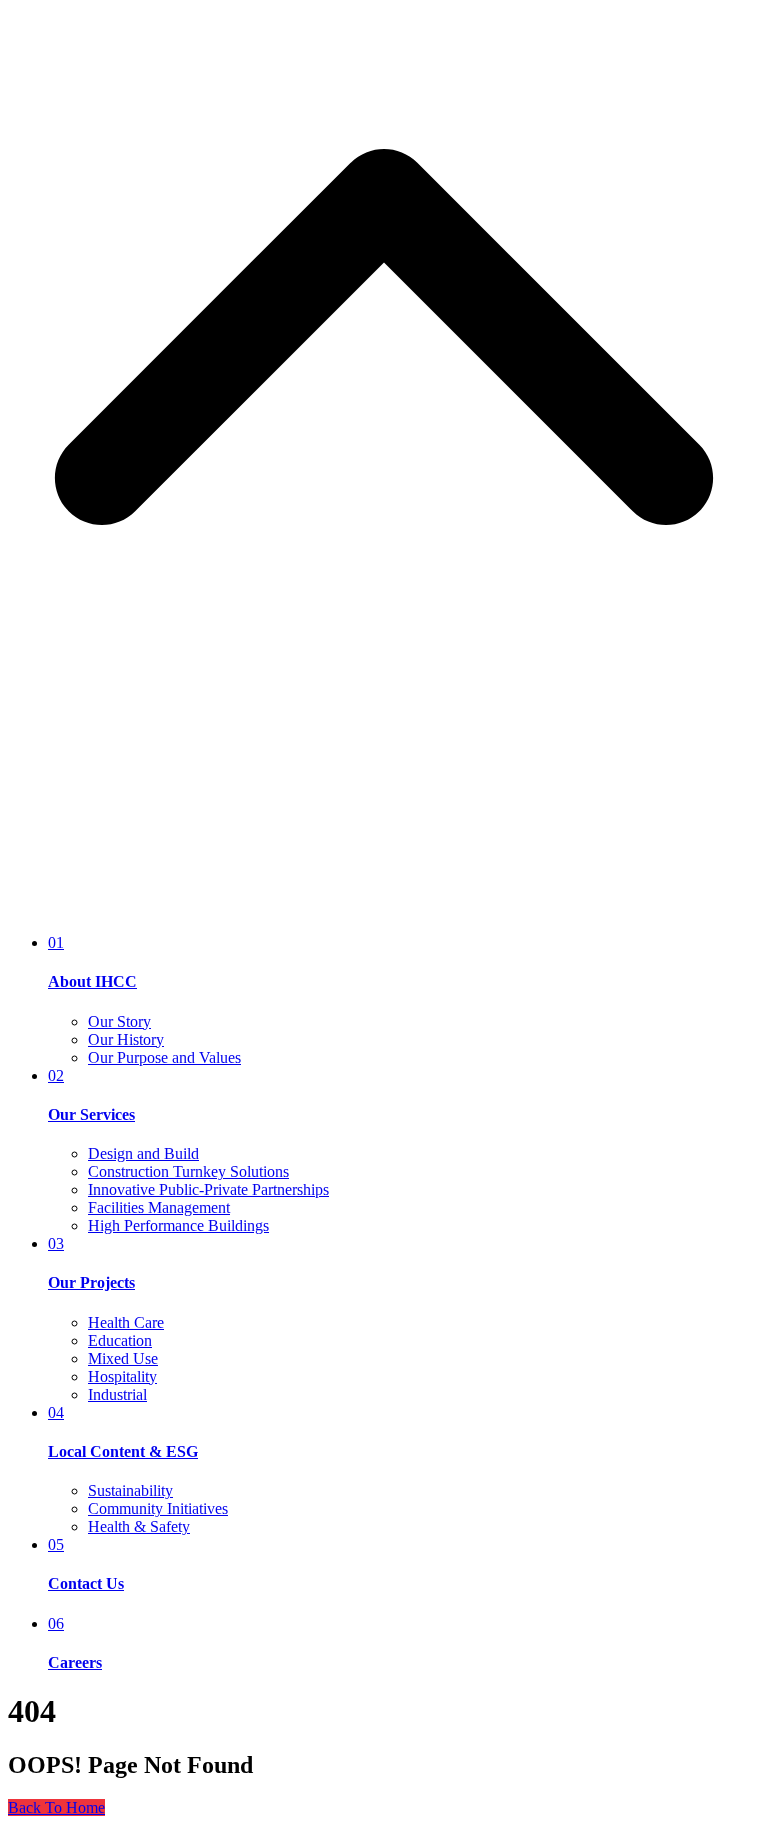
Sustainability (130, 1490)
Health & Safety (139, 1526)
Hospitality (122, 1376)
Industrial (117, 1394)
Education (120, 1340)
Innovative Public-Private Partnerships (208, 1189)
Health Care (126, 1322)
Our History (126, 1039)
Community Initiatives (158, 1508)
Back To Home (56, 1807)
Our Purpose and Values (164, 1057)
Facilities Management (159, 1207)
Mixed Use (123, 1358)
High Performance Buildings (178, 1225)
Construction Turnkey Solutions (188, 1171)
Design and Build (143, 1153)
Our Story (119, 1021)
